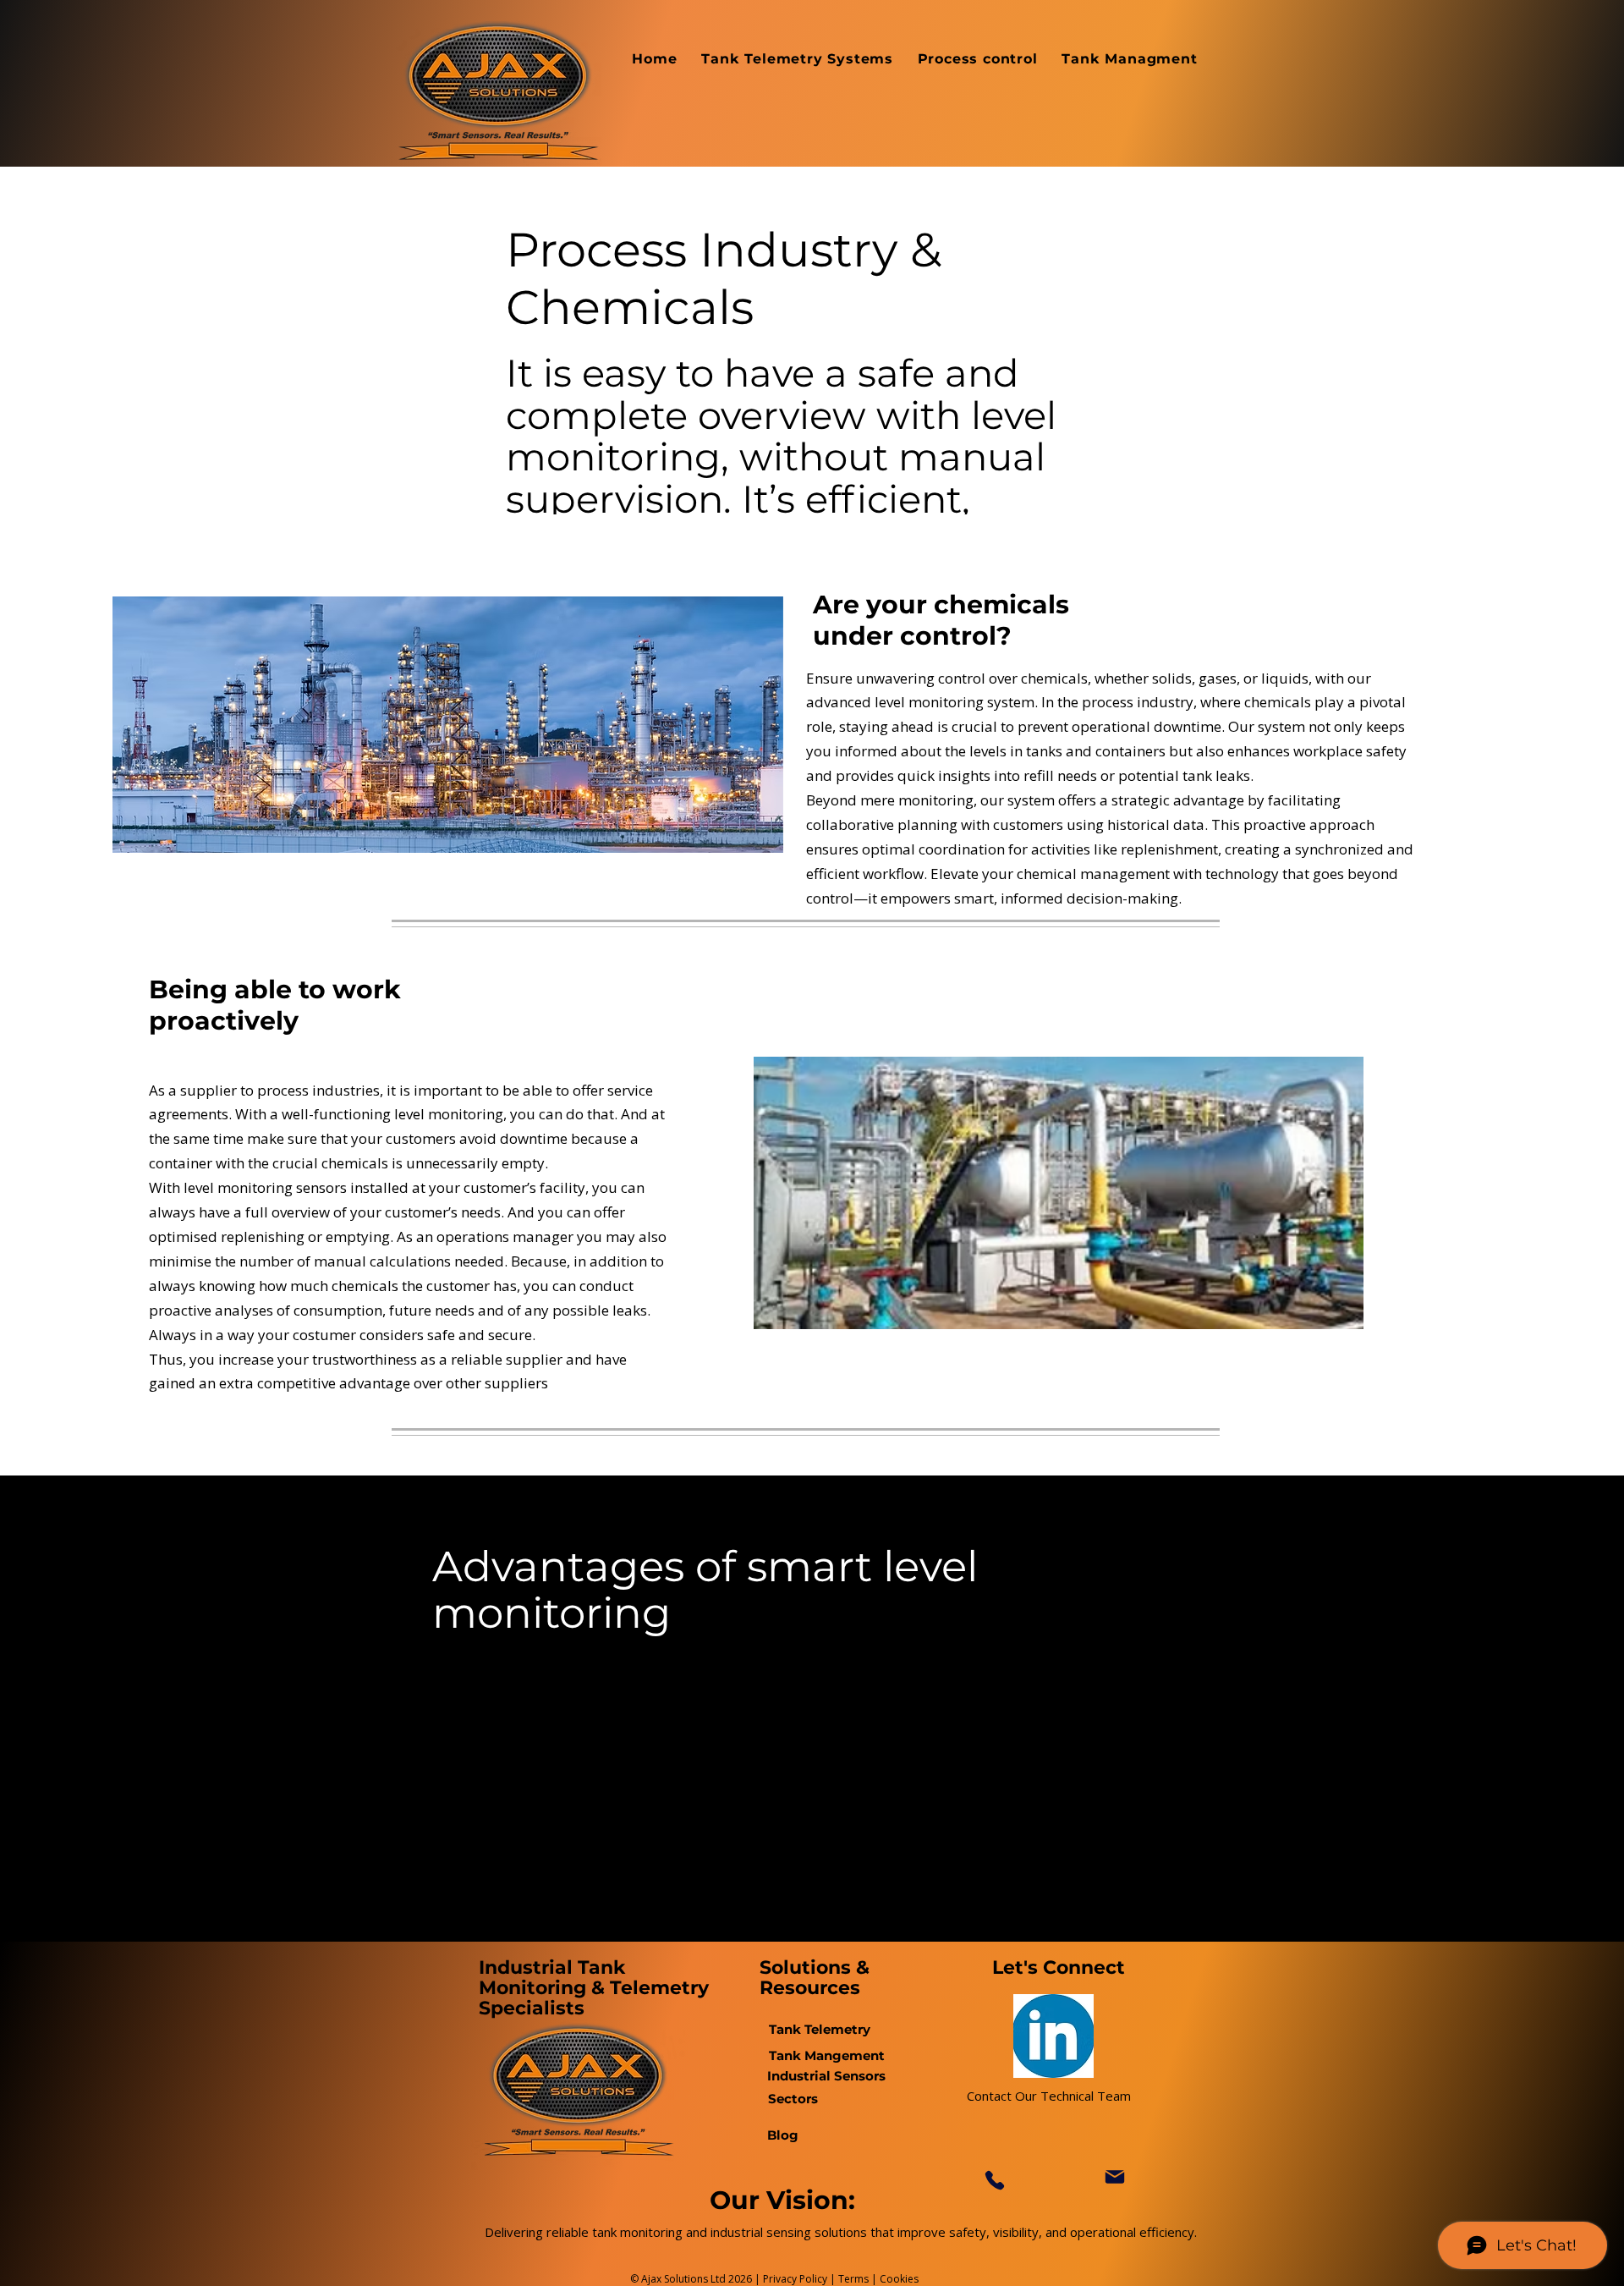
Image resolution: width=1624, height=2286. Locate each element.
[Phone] (994, 2181)
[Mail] (1115, 2177)
